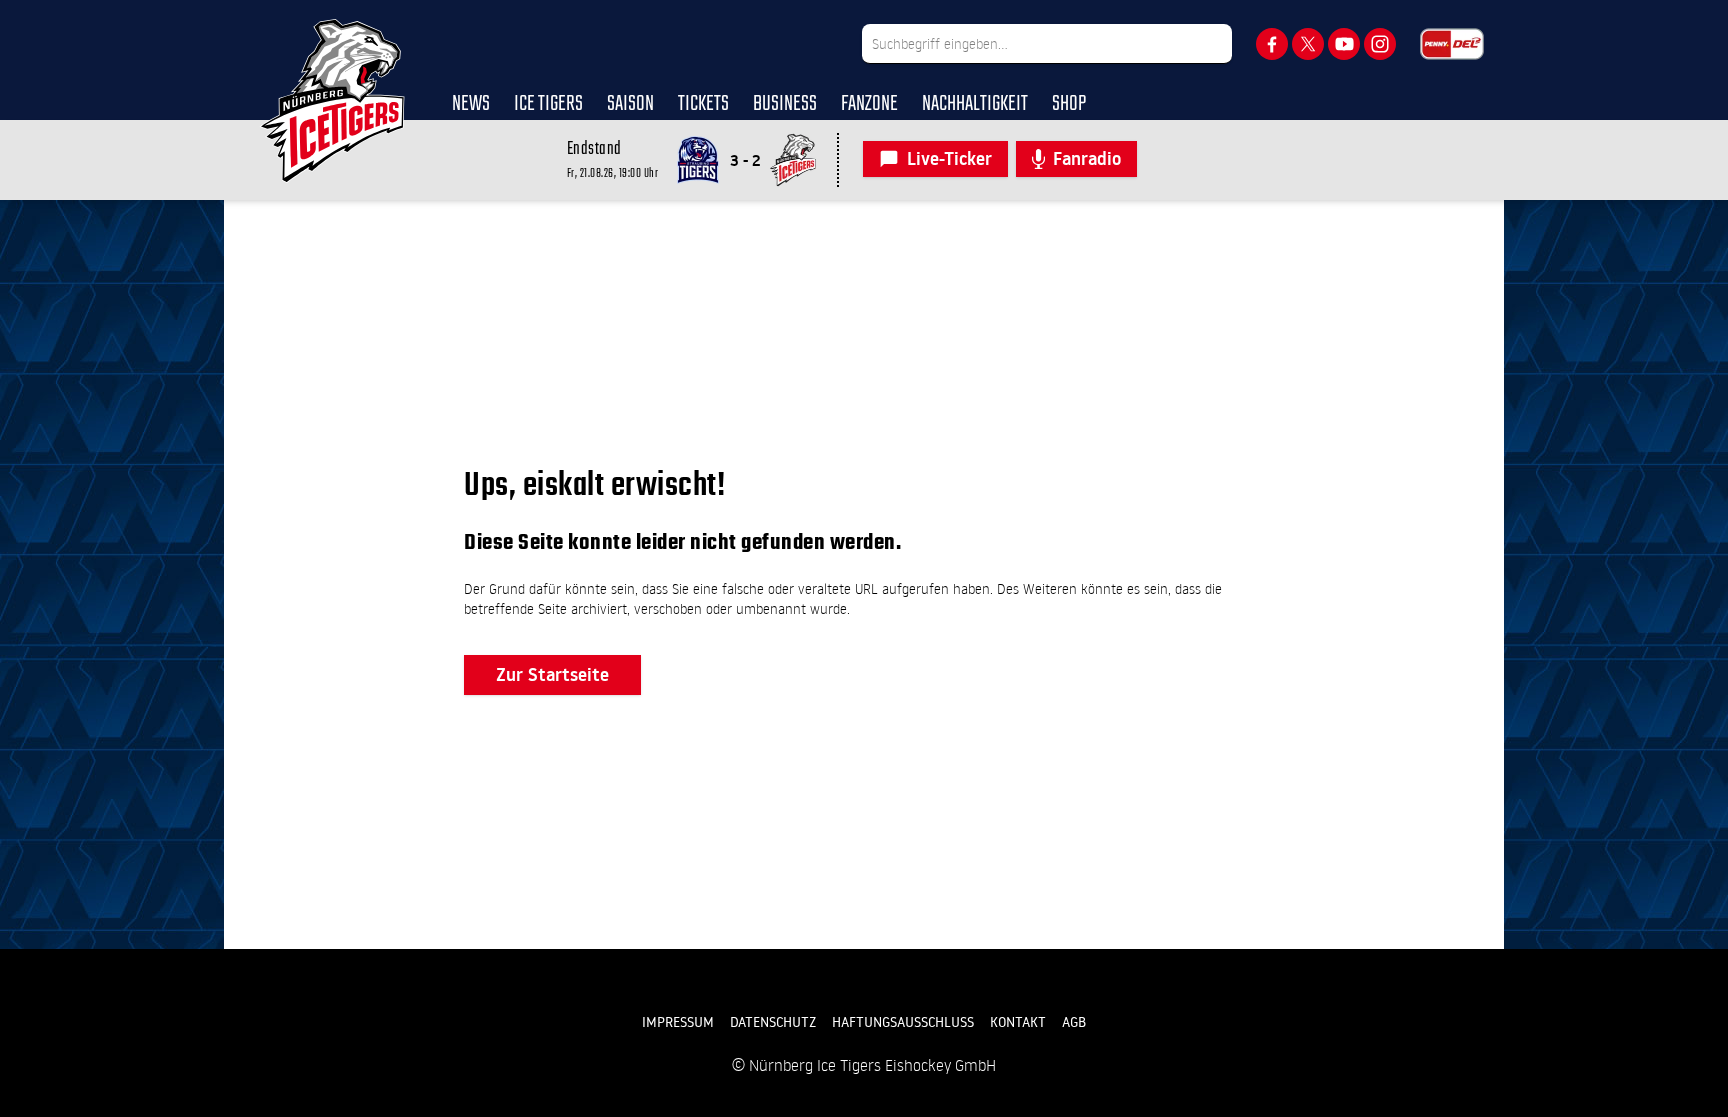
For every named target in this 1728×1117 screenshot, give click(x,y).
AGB (1074, 1022)
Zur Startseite (552, 674)
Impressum (678, 1022)
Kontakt (1018, 1022)
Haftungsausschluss (903, 1022)
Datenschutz (773, 1022)
